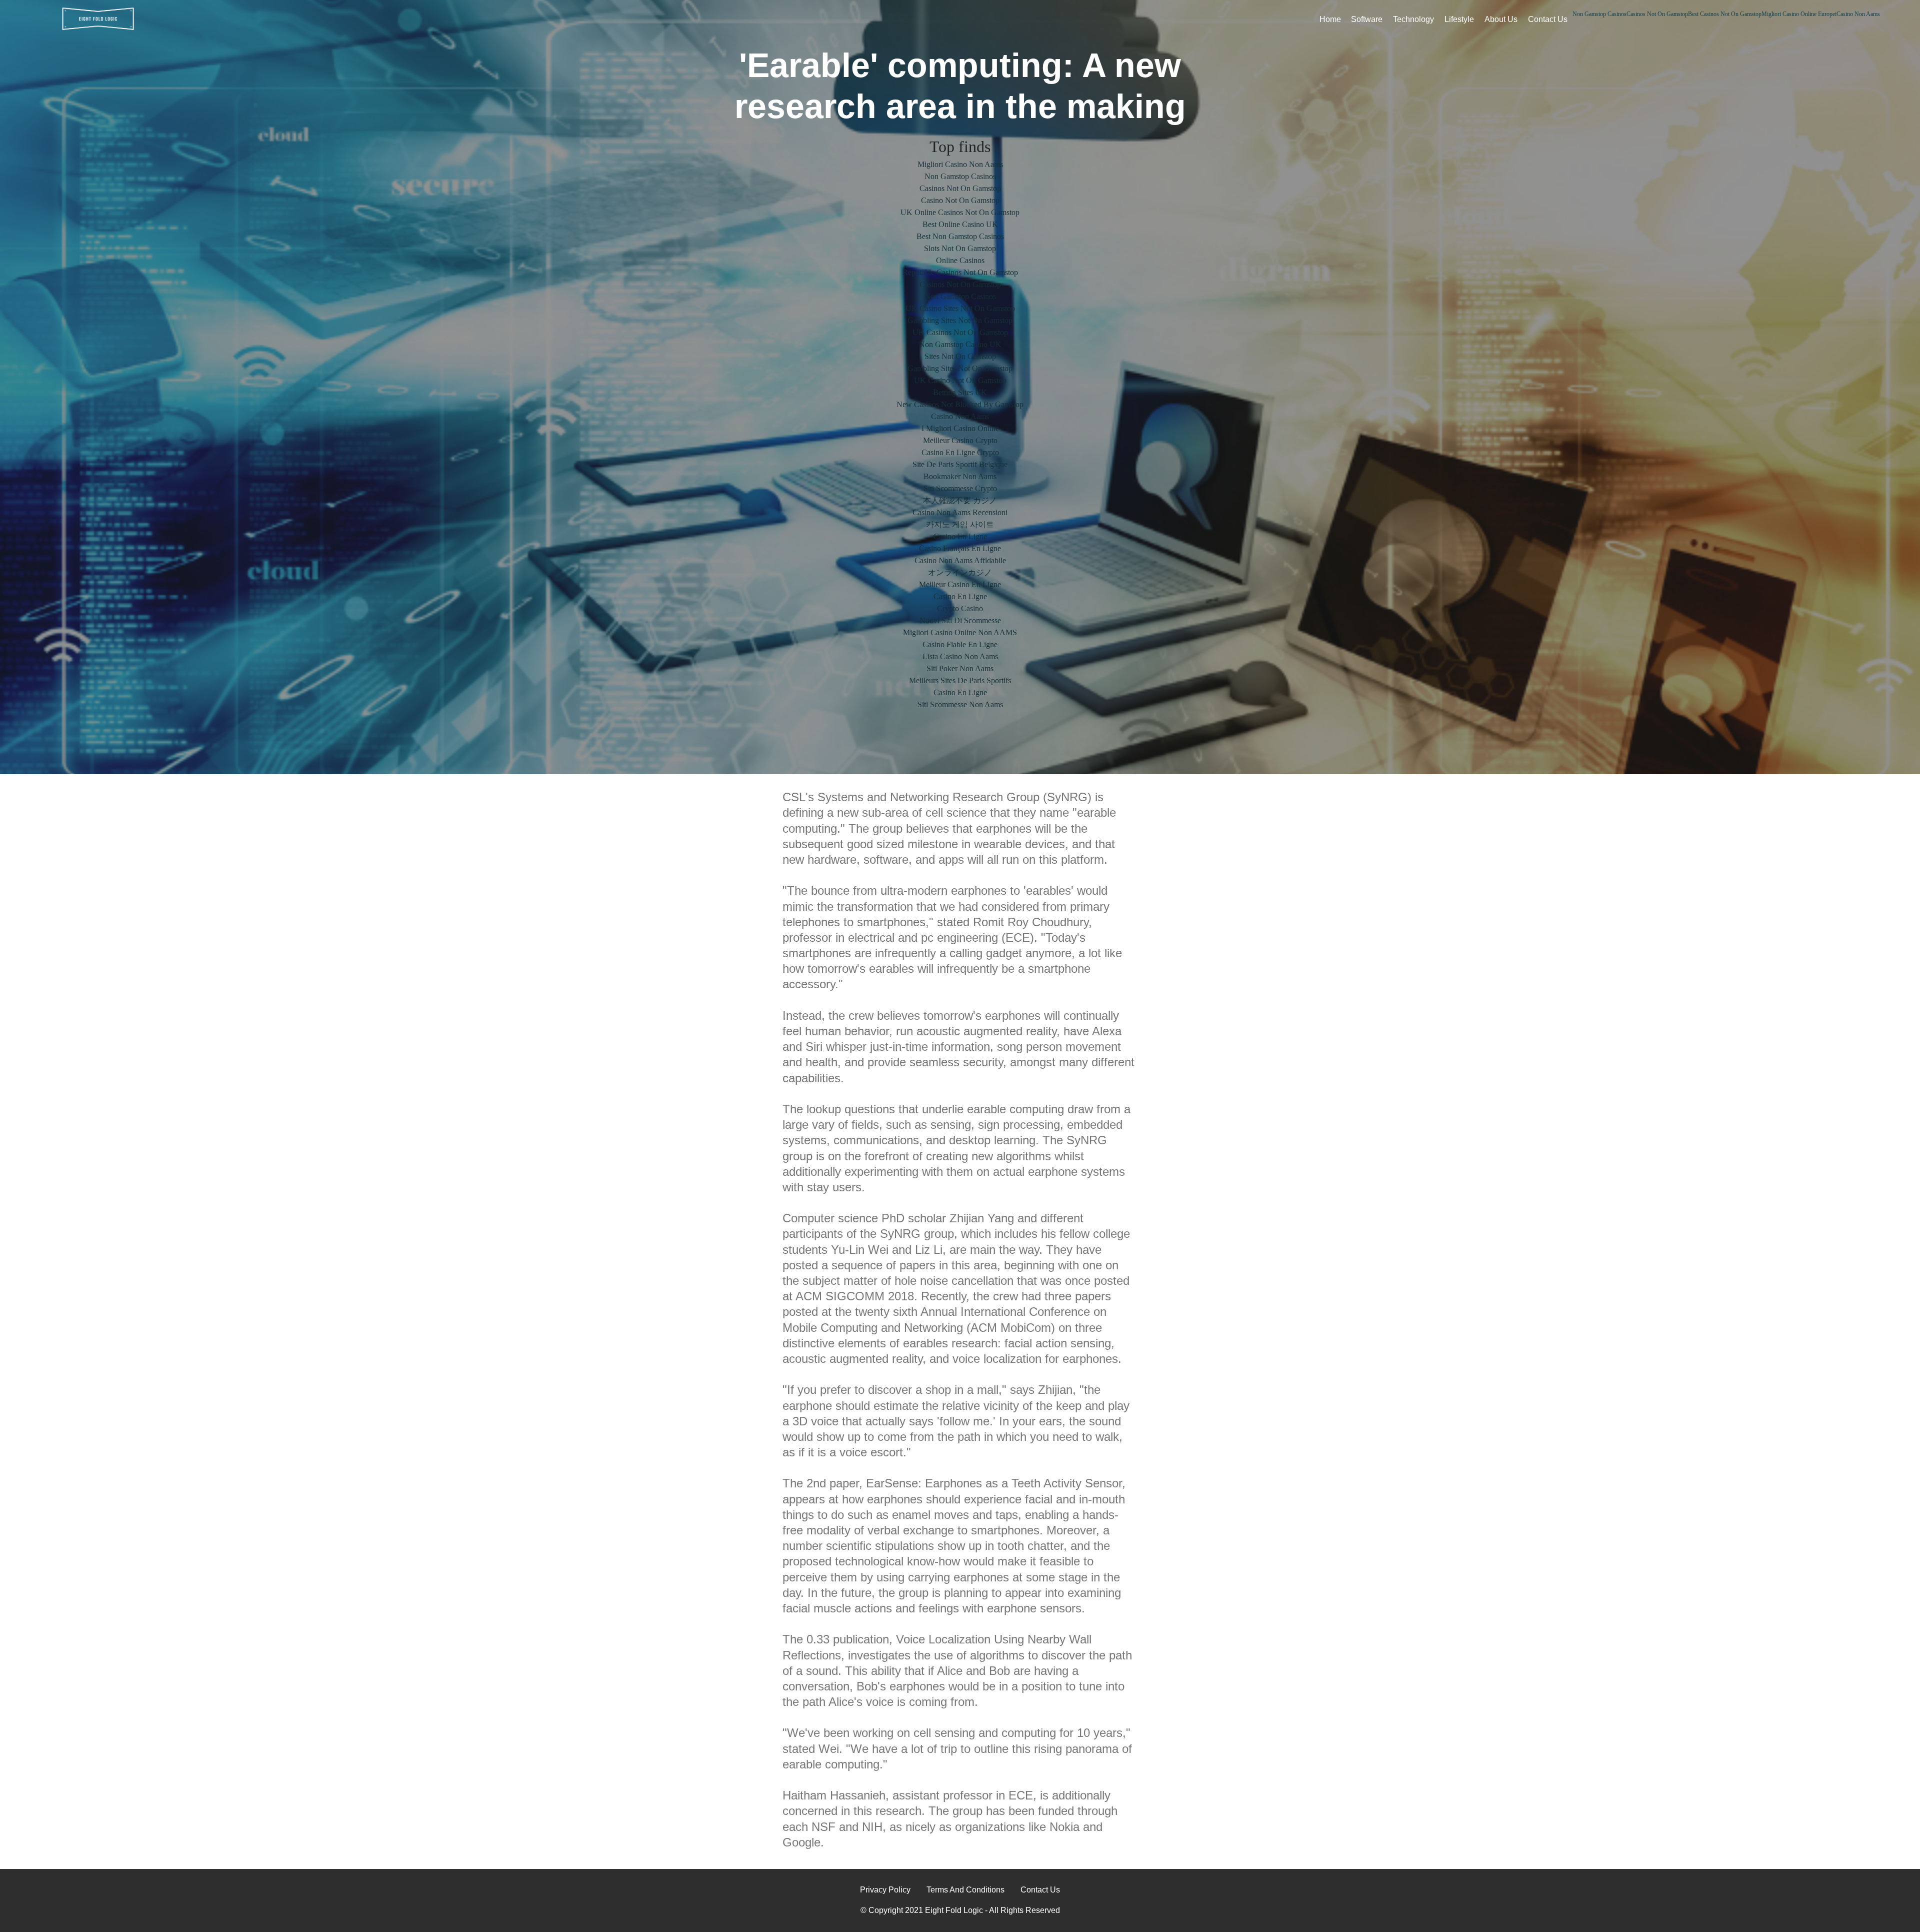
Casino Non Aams (1858, 14)
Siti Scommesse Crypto (960, 488)
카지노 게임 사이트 (960, 524)
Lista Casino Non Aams (960, 656)
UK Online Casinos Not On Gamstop (960, 212)
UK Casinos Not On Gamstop (960, 332)
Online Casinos (960, 260)
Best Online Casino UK (960, 224)
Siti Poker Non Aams (960, 668)
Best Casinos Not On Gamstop (1725, 14)
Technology (1413, 19)
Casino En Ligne (960, 536)
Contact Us (1548, 19)
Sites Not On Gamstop (960, 356)
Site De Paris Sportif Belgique (960, 464)
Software (1367, 19)
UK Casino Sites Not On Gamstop (960, 308)
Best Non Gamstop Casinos (960, 236)
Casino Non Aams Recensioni (960, 512)
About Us (1501, 19)
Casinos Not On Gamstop (1657, 14)
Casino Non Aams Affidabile (960, 560)
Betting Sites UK (960, 392)
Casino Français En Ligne (960, 548)
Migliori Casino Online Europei (1799, 14)
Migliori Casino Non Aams (960, 164)
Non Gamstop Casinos (1599, 14)
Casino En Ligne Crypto (960, 452)
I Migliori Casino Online (960, 428)
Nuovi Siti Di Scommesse (960, 620)
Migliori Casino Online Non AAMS (960, 632)
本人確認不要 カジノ (960, 500)
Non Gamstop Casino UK (960, 344)
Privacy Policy (885, 1890)
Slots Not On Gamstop (960, 248)
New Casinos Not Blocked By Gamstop (960, 404)
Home (1330, 19)
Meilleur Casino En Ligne (960, 584)
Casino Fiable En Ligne (960, 644)
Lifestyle (1459, 19)
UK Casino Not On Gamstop (960, 380)
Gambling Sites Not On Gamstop (960, 320)
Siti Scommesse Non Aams (960, 704)
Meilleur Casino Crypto (960, 440)
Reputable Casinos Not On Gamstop (960, 272)
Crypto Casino (960, 608)
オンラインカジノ (960, 572)
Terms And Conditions (965, 1890)
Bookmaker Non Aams (960, 476)
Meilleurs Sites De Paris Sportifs (960, 680)
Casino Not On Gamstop (960, 200)
